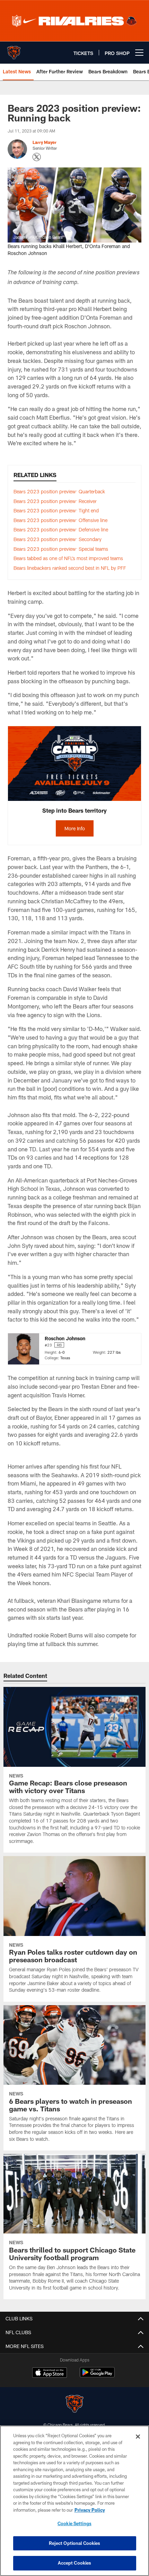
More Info (75, 828)
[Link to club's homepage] (14, 50)
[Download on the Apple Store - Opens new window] (50, 2373)
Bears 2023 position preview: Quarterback (59, 491)
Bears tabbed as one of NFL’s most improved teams (68, 558)
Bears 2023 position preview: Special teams (61, 549)
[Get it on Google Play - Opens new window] (97, 2376)
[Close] (138, 2437)
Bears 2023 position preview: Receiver (55, 501)
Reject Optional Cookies (75, 2543)
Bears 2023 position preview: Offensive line (60, 520)
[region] (74, 2501)
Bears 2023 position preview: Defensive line (61, 529)
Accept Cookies (75, 2563)
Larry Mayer (45, 142)
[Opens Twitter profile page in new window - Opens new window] (37, 157)
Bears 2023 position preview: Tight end (56, 510)
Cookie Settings (74, 2523)
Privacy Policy (90, 2510)
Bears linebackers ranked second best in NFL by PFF (70, 568)
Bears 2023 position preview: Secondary (58, 539)
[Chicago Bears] (74, 2405)
